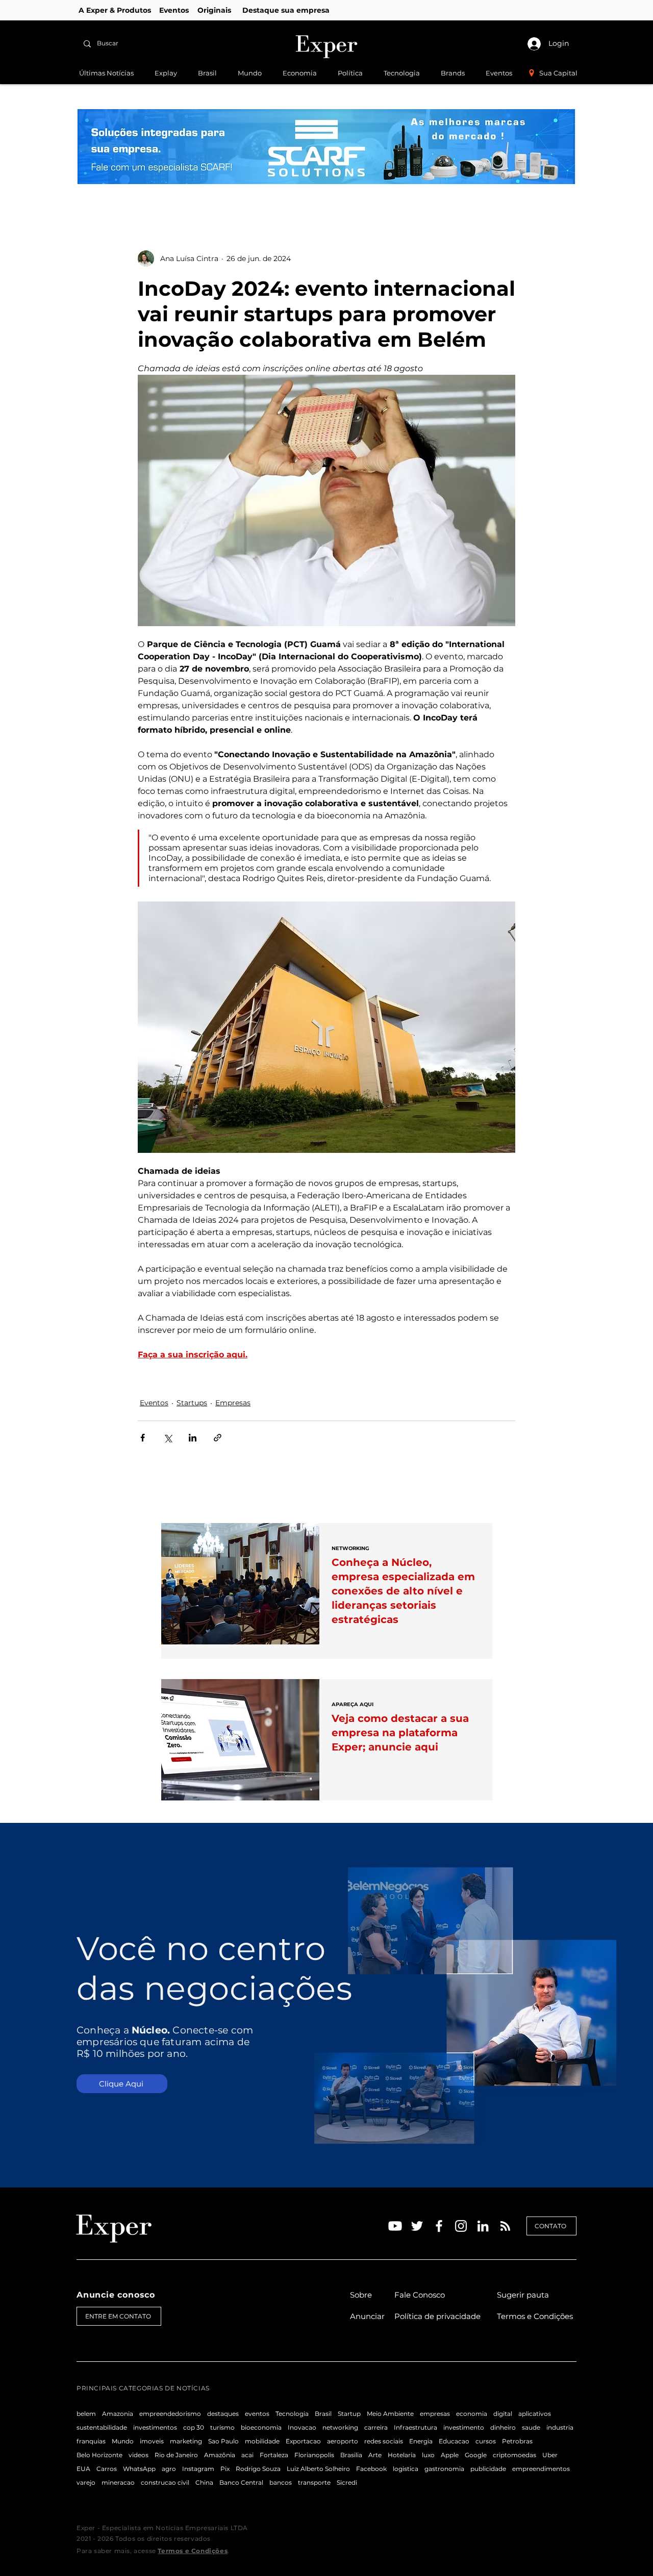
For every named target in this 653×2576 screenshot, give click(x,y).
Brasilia (351, 2455)
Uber (550, 2455)
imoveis (152, 2441)
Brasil (323, 2414)
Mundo (123, 2441)
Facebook (371, 2469)
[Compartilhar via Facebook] (143, 1438)
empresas (435, 2414)
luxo (428, 2455)
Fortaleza (274, 2455)
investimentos (155, 2427)
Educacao (454, 2441)
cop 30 (194, 2427)
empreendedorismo (170, 2414)
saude (531, 2427)
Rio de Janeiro (176, 2455)
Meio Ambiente (390, 2414)
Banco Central (241, 2482)
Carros (107, 2469)
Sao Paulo (223, 2441)
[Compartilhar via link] (218, 1438)
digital (503, 2414)
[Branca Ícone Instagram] (461, 2226)
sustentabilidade (102, 2427)
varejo (86, 2482)
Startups (192, 1403)
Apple (450, 2455)
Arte (375, 2455)
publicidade (488, 2469)
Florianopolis (314, 2455)
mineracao (118, 2482)
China (204, 2482)
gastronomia (444, 2469)
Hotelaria (402, 2455)
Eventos (154, 1403)
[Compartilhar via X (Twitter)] (168, 1438)
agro (169, 2469)
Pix (225, 2469)
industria (560, 2427)
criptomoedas (514, 2455)
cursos (486, 2441)
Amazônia (220, 2455)
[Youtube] (395, 2226)
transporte (314, 2482)
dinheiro (503, 2427)
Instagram (198, 2469)
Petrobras (517, 2441)
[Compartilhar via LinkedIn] (193, 1438)
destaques (223, 2414)
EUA (83, 2469)
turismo (222, 2427)
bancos (281, 2482)
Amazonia (118, 2414)
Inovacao (302, 2427)
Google (476, 2455)
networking (340, 2427)
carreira (376, 2427)
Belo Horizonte (99, 2455)
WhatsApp (139, 2469)
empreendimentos (541, 2469)
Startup (349, 2414)
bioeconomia (261, 2427)
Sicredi (347, 2482)
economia (472, 2414)
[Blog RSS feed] (505, 2226)
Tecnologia (292, 2414)
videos (139, 2455)
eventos (257, 2414)
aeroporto (343, 2441)
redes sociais (384, 2441)
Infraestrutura (416, 2427)
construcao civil (165, 2482)
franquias (91, 2441)
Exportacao (303, 2441)
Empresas (233, 1403)
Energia (421, 2441)
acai (247, 2455)
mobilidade (262, 2441)
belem (86, 2414)
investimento (464, 2427)
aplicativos (535, 2414)
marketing (186, 2441)
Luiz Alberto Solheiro (318, 2469)
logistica (406, 2469)
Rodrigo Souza (258, 2469)
